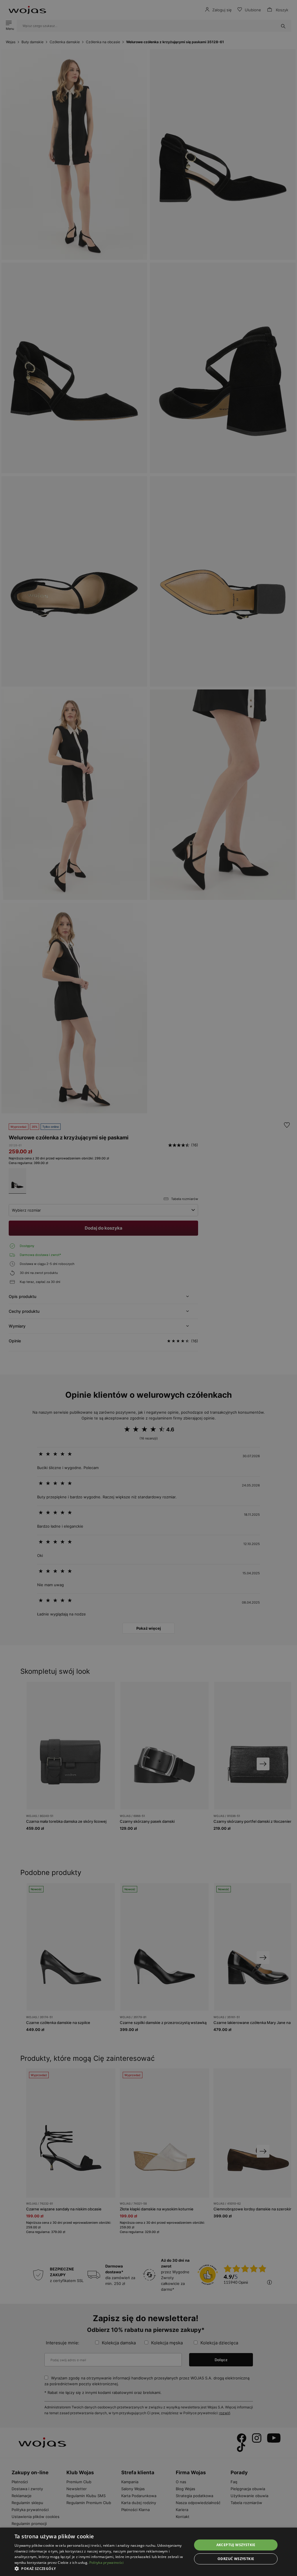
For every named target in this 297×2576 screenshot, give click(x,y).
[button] (101, 2569)
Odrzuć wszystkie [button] (236, 2559)
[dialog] (148, 1288)
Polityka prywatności (107, 2563)
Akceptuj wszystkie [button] (236, 2545)
